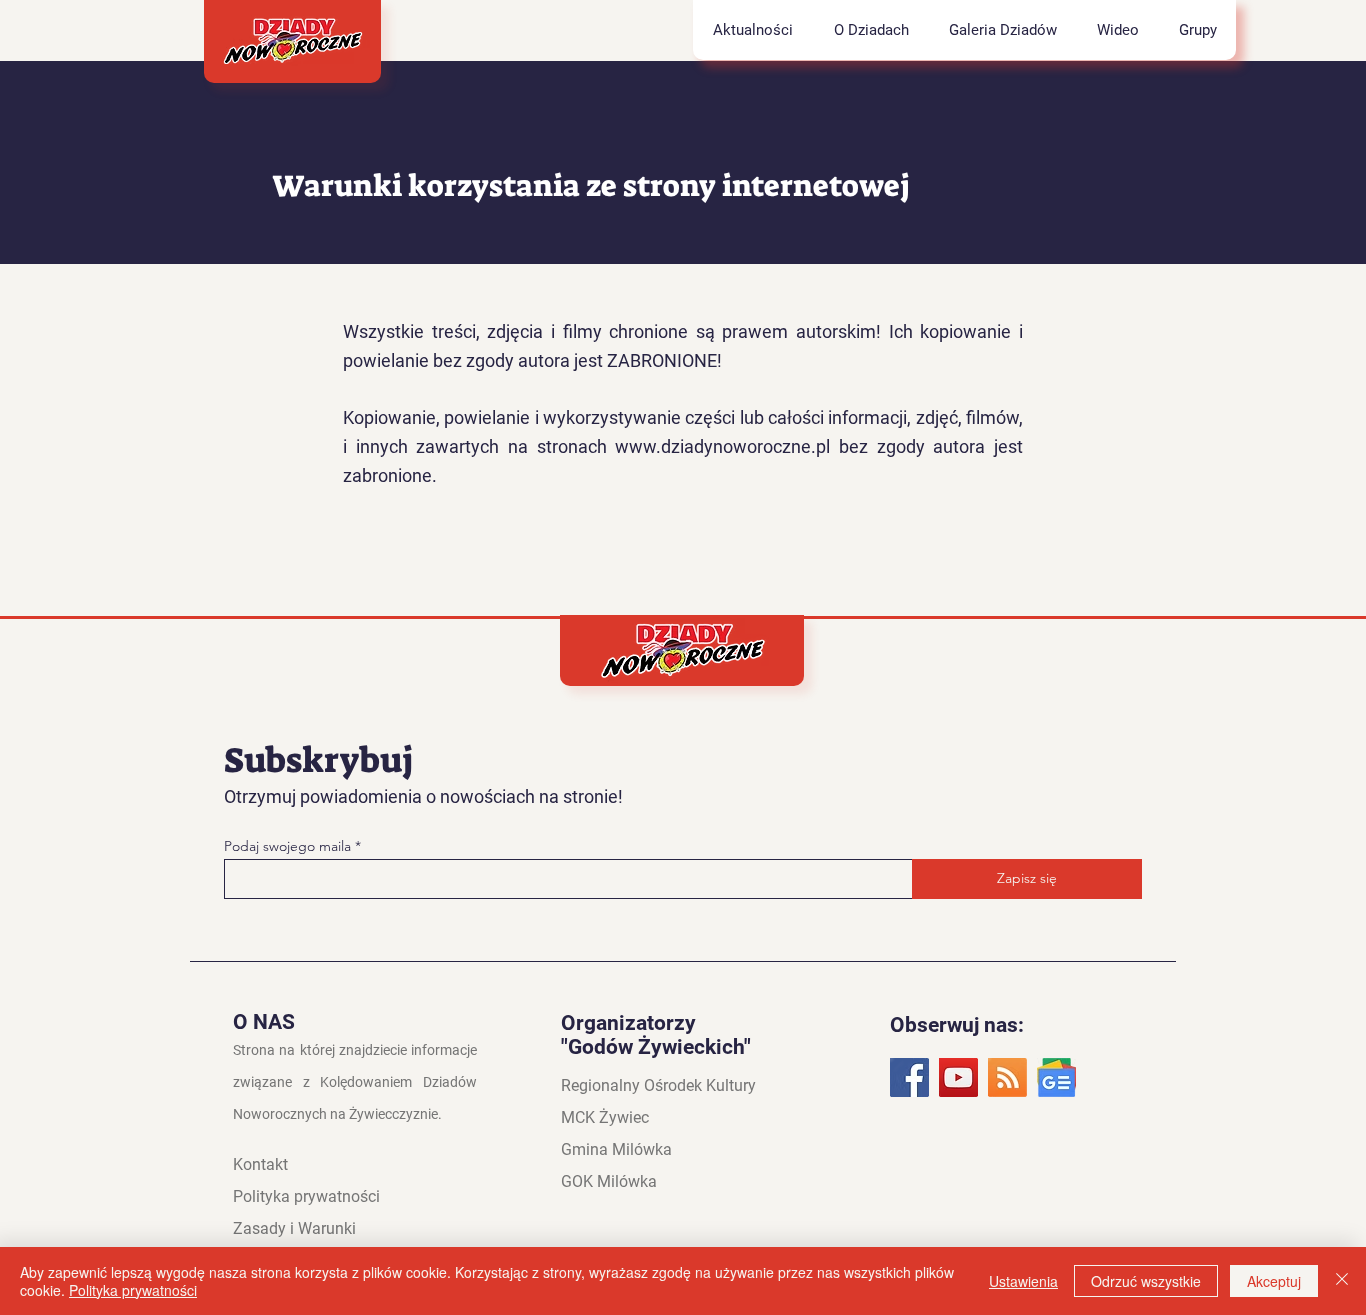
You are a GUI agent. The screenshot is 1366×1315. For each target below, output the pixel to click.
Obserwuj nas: (957, 1025)
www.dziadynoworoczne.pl (722, 446)
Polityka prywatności (133, 1290)
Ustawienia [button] (1023, 1281)
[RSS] (1007, 1077)
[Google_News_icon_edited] (1056, 1077)
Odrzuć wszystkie (1146, 1281)
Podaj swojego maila (289, 846)
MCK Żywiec (605, 1117)
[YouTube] (958, 1077)
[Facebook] (909, 1077)
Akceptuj (1274, 1281)
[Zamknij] (1342, 1281)
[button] (870, 30)
